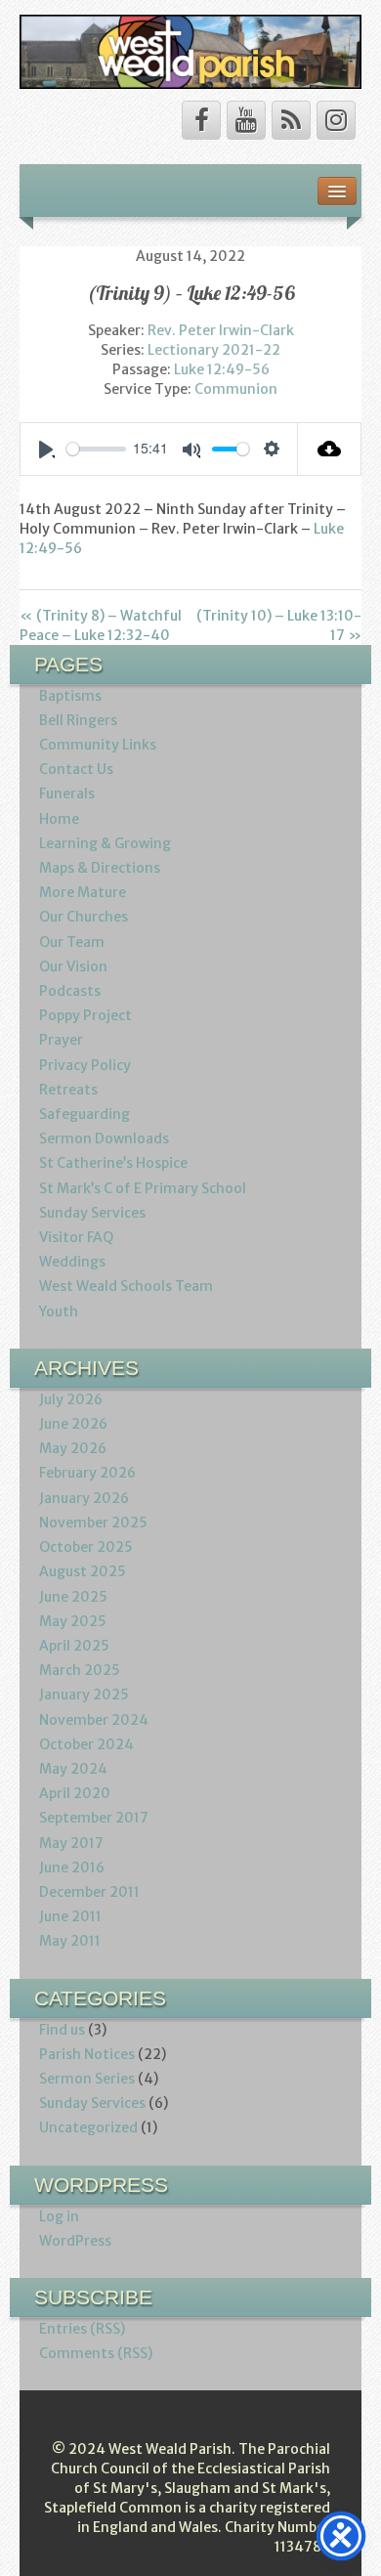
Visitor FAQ (76, 1237)
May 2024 (73, 1769)
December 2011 (89, 1892)
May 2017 (71, 1843)
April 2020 (75, 1793)
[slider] (96, 449)
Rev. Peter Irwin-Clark (221, 330)
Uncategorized (88, 2127)
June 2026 (73, 1424)
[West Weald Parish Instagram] (336, 120)
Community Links (98, 745)
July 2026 (71, 1399)
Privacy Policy (85, 1065)
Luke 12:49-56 (222, 369)
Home (59, 819)
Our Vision (73, 966)
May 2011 (70, 1941)
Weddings (72, 1262)
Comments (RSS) (96, 2353)
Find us (62, 2030)
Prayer (61, 1040)
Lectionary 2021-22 (214, 350)
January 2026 (84, 1498)
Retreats (68, 1090)
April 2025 (74, 1646)
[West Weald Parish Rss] (291, 120)
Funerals (67, 794)
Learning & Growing (105, 843)
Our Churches (84, 917)
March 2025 (80, 1670)
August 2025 (83, 1571)
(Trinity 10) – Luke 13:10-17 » (279, 625)
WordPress (75, 2241)
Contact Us (76, 769)
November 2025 (93, 1523)
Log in (59, 2216)
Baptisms (70, 696)
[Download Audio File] (330, 449)
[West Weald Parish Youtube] (246, 120)
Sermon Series (87, 2079)
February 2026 (87, 1473)
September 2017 (94, 1818)
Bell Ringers (78, 720)
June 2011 (70, 1916)
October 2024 (86, 1744)
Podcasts (70, 991)
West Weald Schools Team (126, 1286)
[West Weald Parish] (190, 51)
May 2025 (73, 1621)
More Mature (83, 892)
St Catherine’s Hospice (113, 1163)
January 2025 (84, 1695)
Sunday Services (92, 1213)
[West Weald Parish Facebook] (201, 120)
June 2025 (73, 1597)
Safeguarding (85, 1114)
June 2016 (72, 1868)
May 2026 (73, 1448)
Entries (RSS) (82, 2329)
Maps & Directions (100, 868)
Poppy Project (85, 1015)
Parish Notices (87, 2054)
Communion (236, 389)
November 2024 (94, 1720)
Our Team (72, 942)
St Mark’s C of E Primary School (143, 1188)
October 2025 (86, 1547)
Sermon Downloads (104, 1138)
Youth (59, 1311)
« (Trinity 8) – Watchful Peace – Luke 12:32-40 (101, 625)
